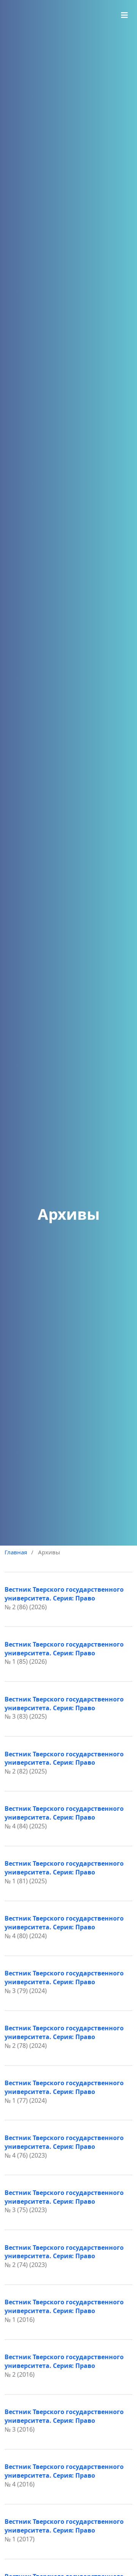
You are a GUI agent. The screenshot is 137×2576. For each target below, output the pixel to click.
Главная (16, 1552)
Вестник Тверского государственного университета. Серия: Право (64, 1594)
